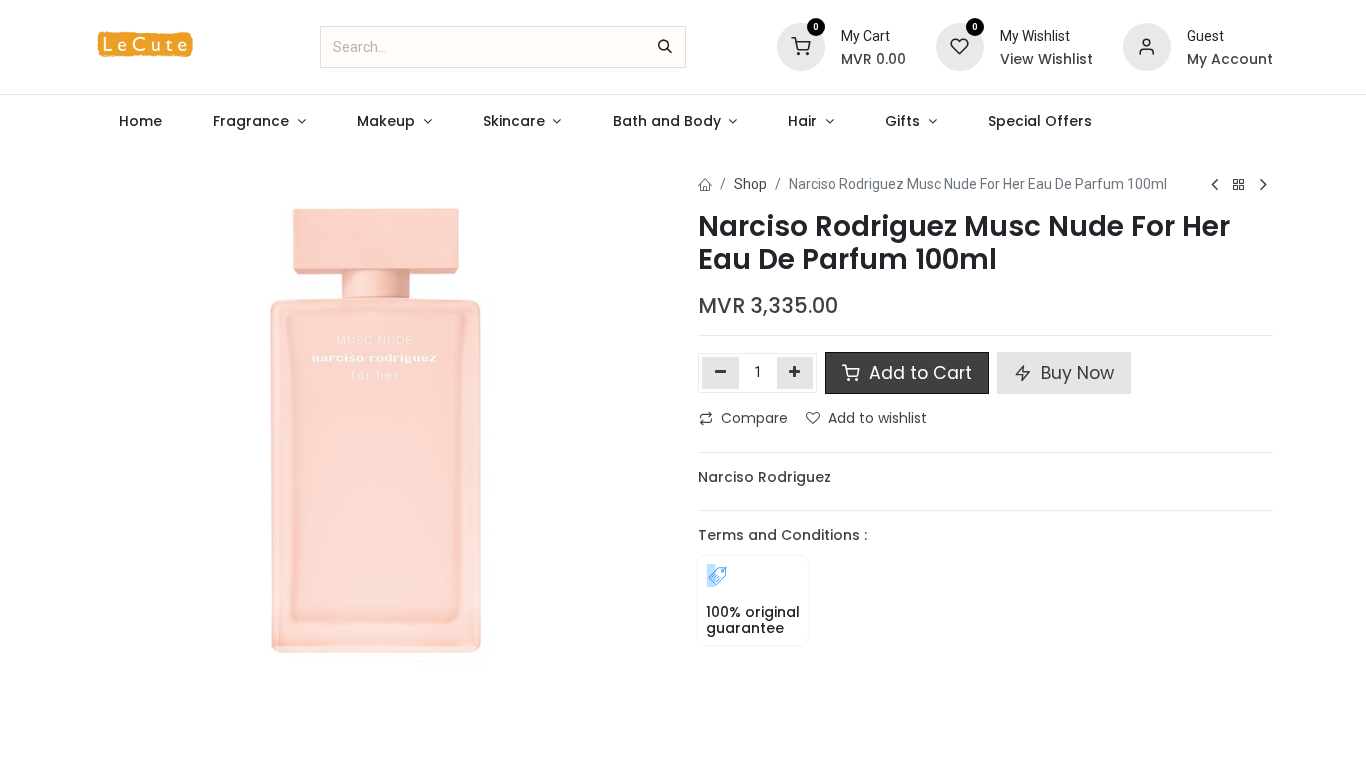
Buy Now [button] (1075, 373)
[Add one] (795, 373)
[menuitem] (141, 121)
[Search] (665, 47)
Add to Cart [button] (918, 373)
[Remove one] (720, 373)
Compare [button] (754, 418)
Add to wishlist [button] (877, 418)
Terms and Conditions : (782, 535)
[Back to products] (1239, 185)
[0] (801, 46)
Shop (750, 184)
